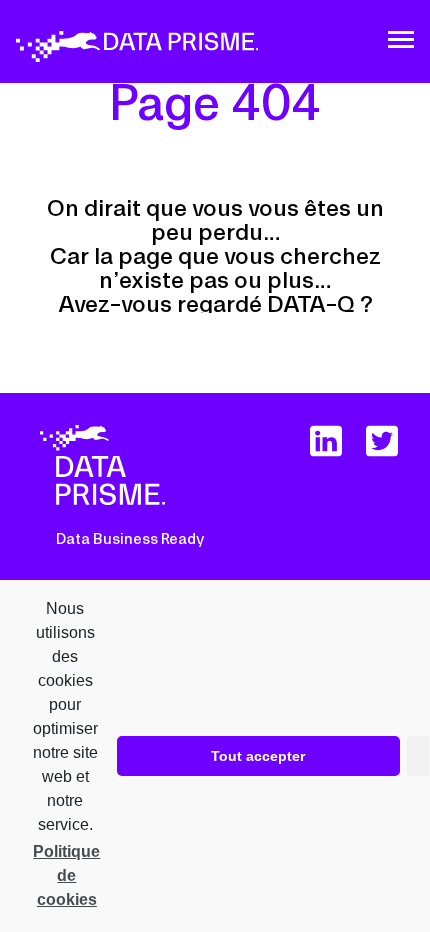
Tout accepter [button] (258, 756)
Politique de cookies (66, 875)
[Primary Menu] (401, 40)
